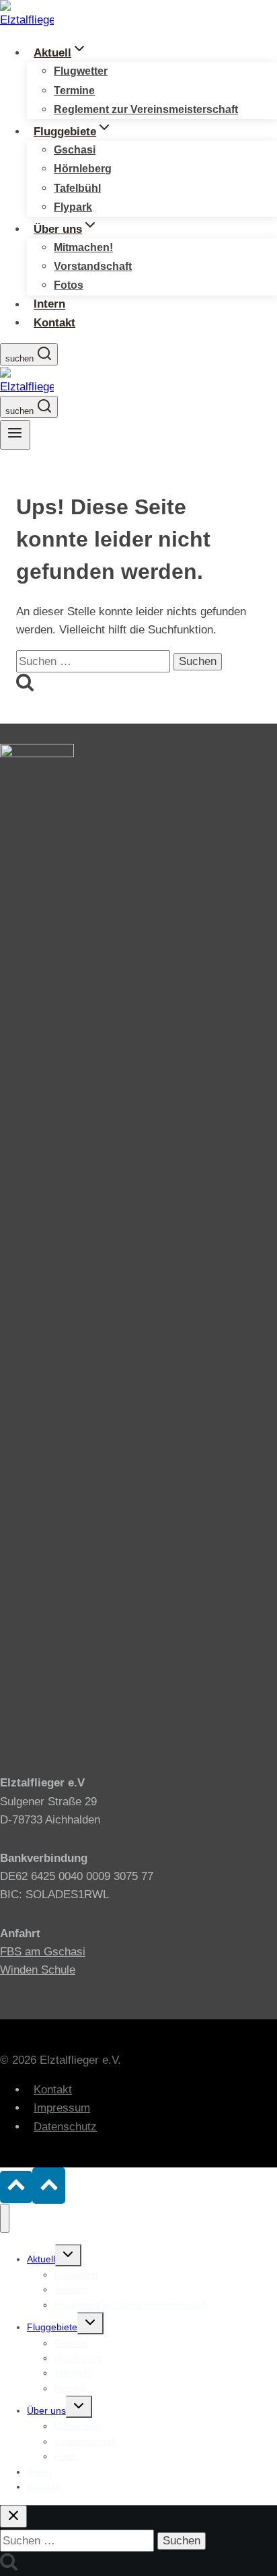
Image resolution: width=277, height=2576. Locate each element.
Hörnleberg (83, 169)
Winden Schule (38, 1970)
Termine (74, 91)
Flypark (73, 207)
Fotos (69, 285)
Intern (49, 305)
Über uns (46, 2410)
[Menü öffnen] (15, 435)
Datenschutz (65, 2127)
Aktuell (41, 2259)
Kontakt (54, 323)
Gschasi (75, 150)
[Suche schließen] (13, 2516)
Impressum (62, 2108)
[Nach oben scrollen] (16, 2187)
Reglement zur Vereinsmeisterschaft (146, 109)
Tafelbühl (77, 188)
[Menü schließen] (5, 2218)
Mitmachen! (83, 247)
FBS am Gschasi (43, 1952)
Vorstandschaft (93, 266)
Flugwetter (81, 71)
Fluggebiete (52, 2327)
